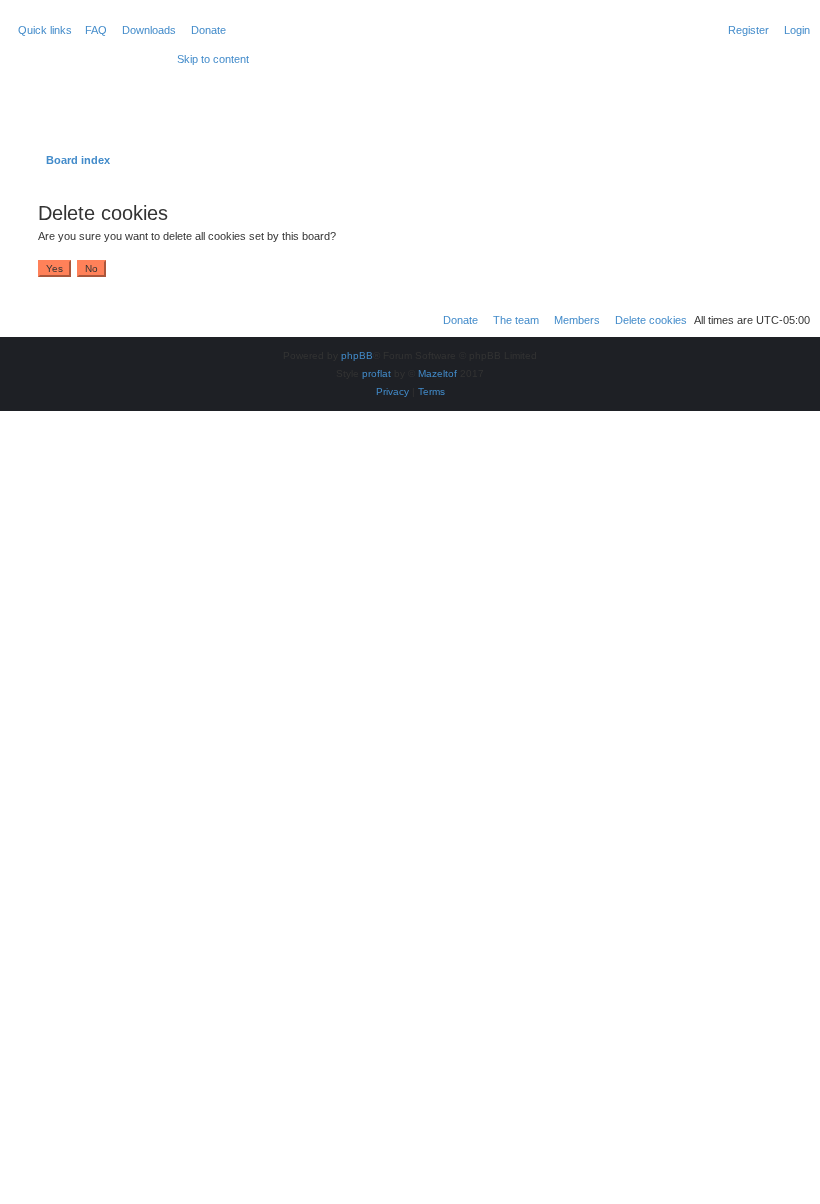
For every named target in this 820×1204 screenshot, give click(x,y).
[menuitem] (92, 30)
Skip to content (213, 59)
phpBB (357, 355)
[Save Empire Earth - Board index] (91, 84)
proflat (376, 373)
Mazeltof (437, 373)
